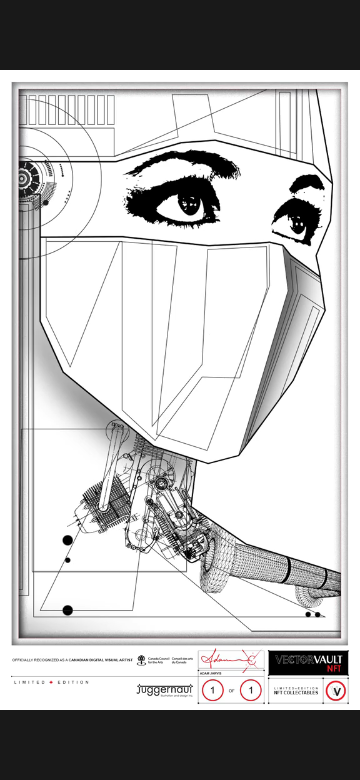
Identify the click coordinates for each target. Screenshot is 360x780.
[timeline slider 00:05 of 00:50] (180, 671)
